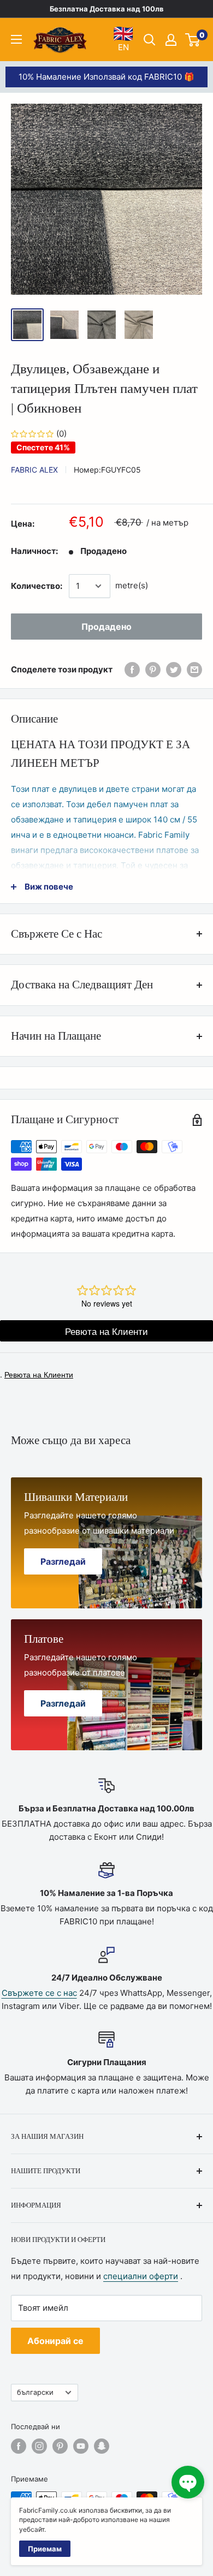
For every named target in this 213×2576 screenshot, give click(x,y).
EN (123, 39)
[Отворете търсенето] (150, 40)
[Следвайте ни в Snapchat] (102, 2446)
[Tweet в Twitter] (174, 669)
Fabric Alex (34, 470)
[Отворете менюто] (16, 39)
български (35, 2392)
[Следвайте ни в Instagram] (39, 2446)
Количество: (37, 586)
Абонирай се (55, 2341)
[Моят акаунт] (171, 40)
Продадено (106, 627)
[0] (193, 40)
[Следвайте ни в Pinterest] (60, 2446)
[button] (188, 2482)
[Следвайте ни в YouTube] (81, 2446)
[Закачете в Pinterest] (153, 669)
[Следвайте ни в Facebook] (19, 2446)
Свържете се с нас (39, 1993)
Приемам (45, 2549)
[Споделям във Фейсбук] (132, 669)
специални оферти (141, 2276)
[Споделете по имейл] (194, 669)
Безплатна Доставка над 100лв (107, 9)
